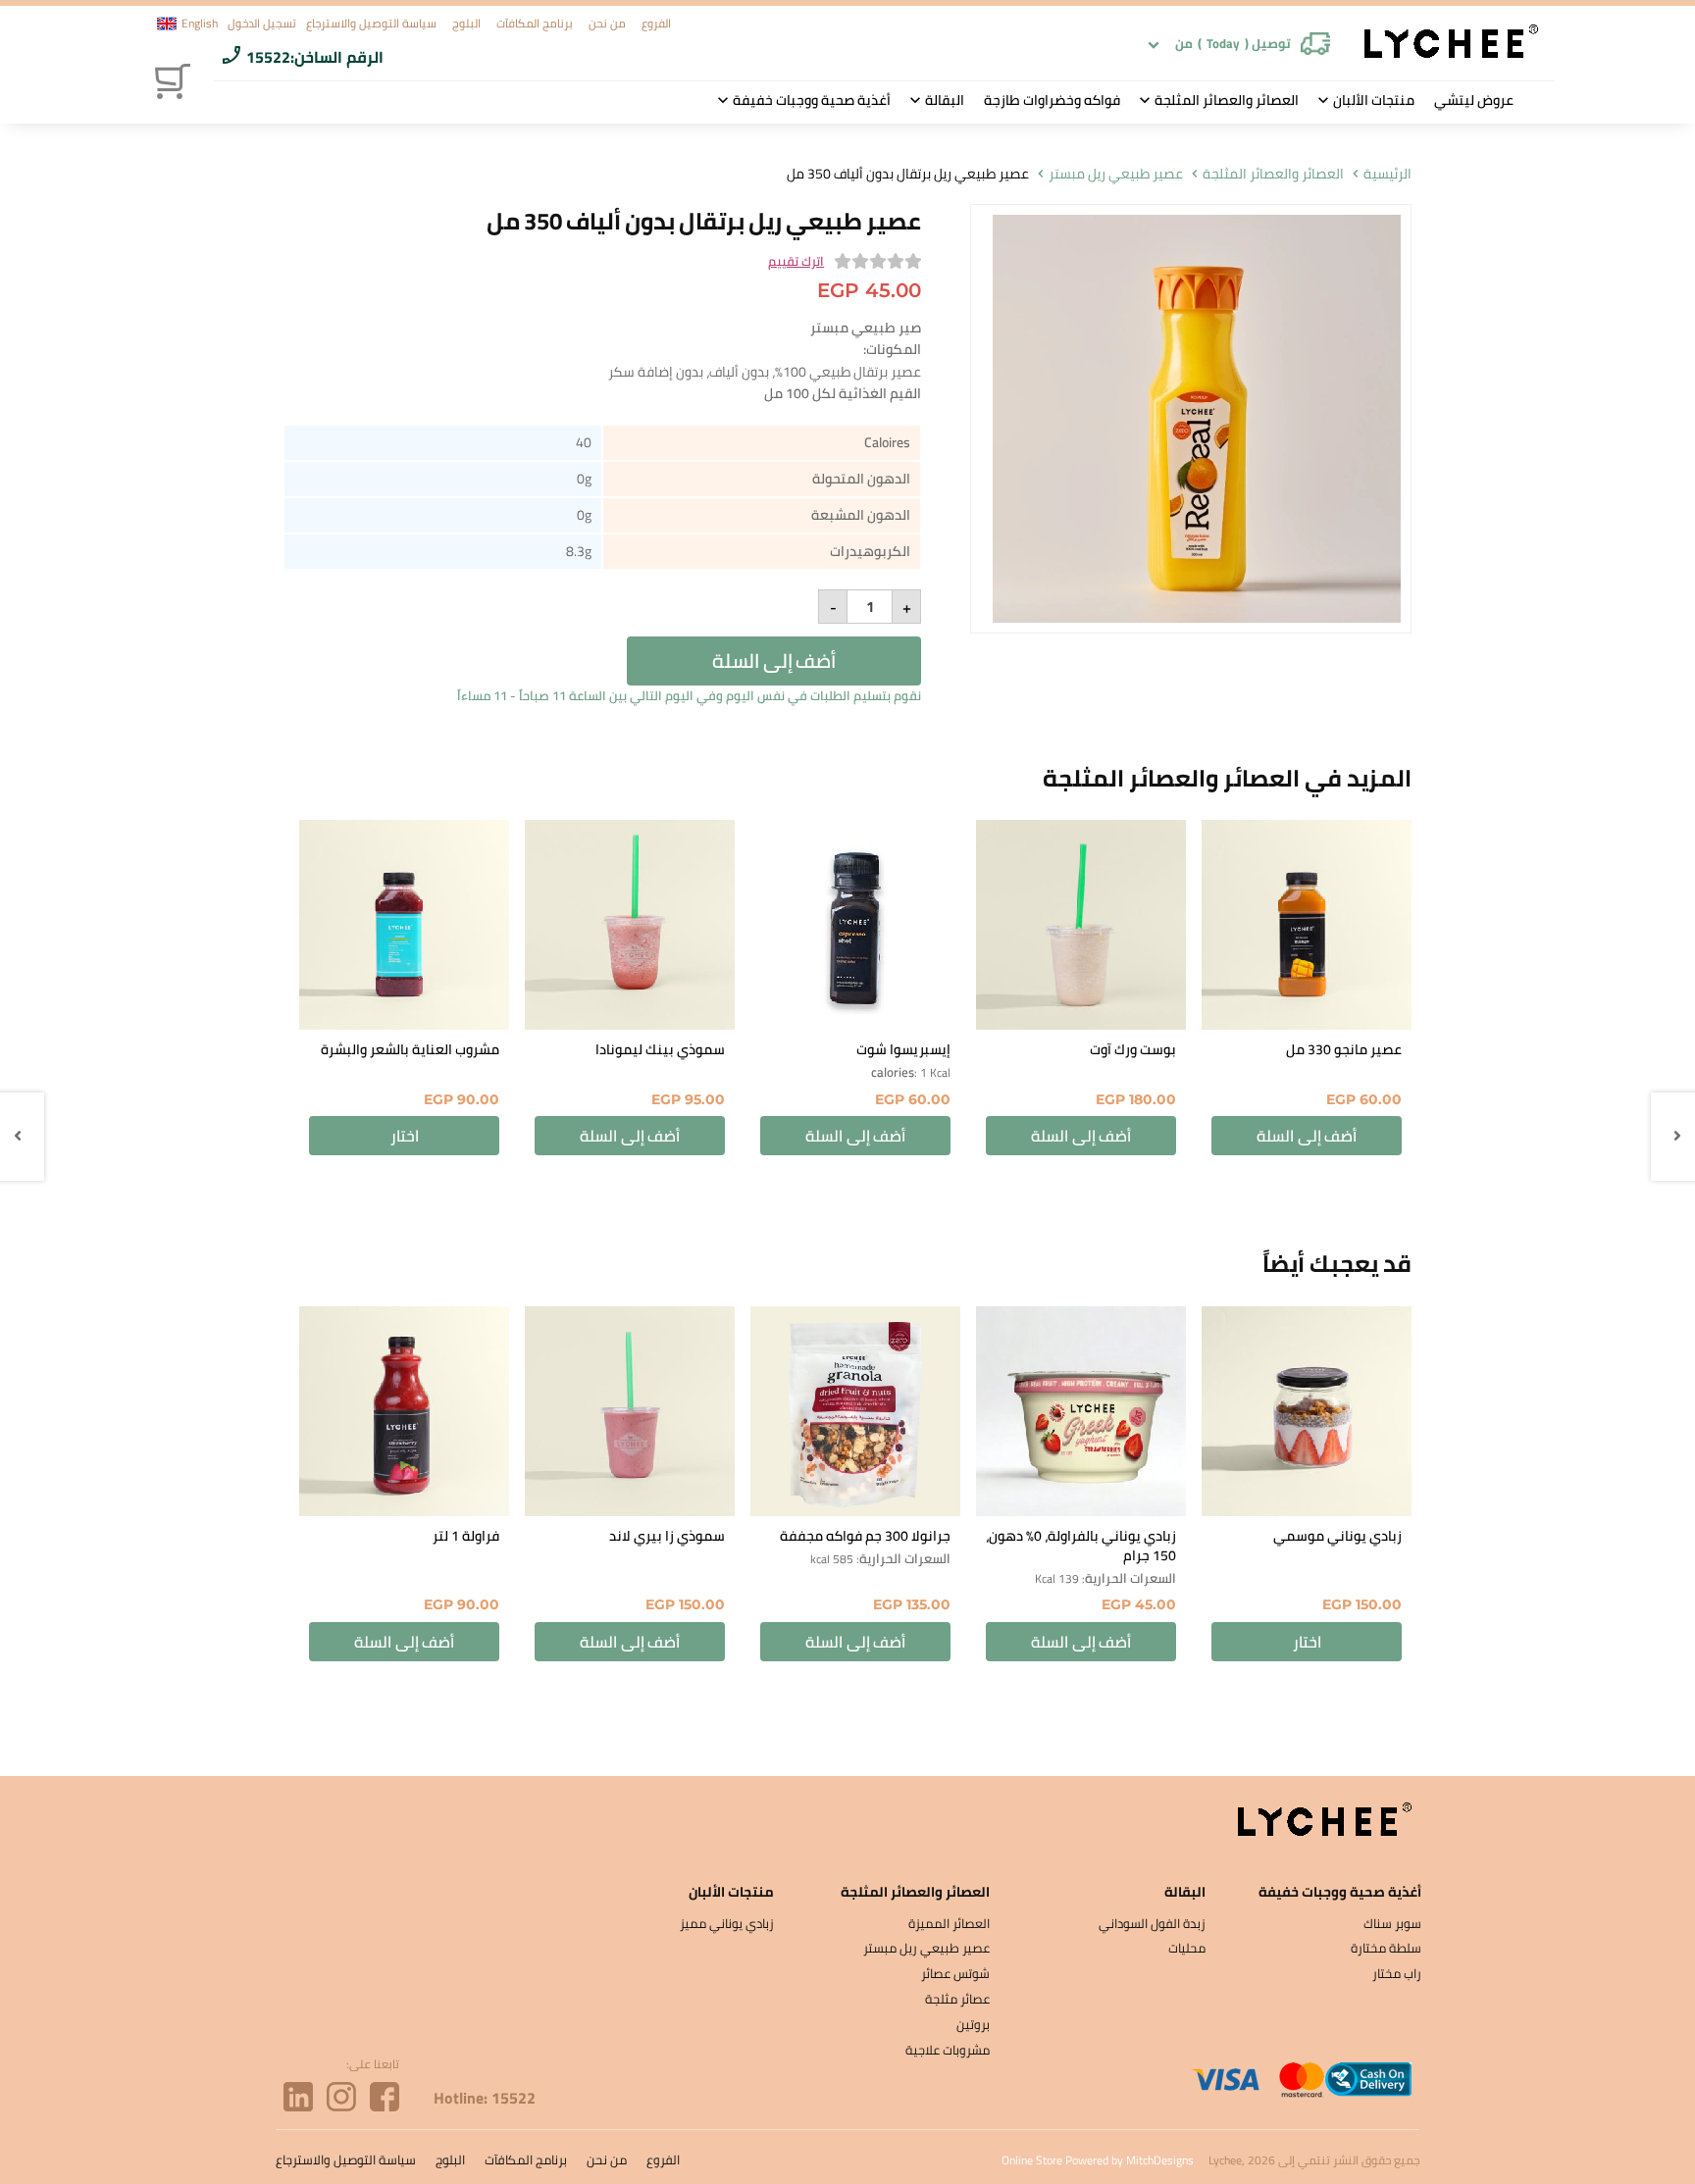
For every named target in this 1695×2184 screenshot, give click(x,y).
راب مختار (1397, 1973)
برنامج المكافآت (535, 23)
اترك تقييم (796, 262)
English (200, 24)
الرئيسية (1387, 174)
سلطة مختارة (1386, 1948)
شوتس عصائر (955, 1973)
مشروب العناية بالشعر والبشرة (410, 1049)
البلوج (466, 23)
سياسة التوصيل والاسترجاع (371, 23)
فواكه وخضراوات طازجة (1052, 100)
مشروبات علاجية (948, 2050)
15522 (268, 57)
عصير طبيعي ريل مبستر (1116, 174)
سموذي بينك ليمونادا (660, 1049)
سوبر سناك (1392, 1923)
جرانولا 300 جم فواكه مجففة (865, 1536)
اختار (405, 1136)
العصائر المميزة (949, 1923)
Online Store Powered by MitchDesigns (1098, 2160)
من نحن (607, 23)
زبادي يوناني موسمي (1337, 1536)
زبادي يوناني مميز (727, 1923)
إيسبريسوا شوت (903, 1049)
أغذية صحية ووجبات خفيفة (812, 100)
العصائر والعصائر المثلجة (1227, 100)
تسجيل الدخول (262, 23)
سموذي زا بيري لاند (667, 1536)
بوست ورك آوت (1133, 1049)
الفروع (656, 23)
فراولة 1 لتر (466, 1536)
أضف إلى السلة (774, 660)
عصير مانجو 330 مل (1344, 1049)
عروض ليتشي (1474, 100)
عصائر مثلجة (957, 1999)
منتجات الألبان (1374, 100)
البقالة (945, 100)
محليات (1187, 1948)
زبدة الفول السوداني (1152, 1923)
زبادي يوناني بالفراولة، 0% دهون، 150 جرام (1081, 1546)
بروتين (973, 2024)
